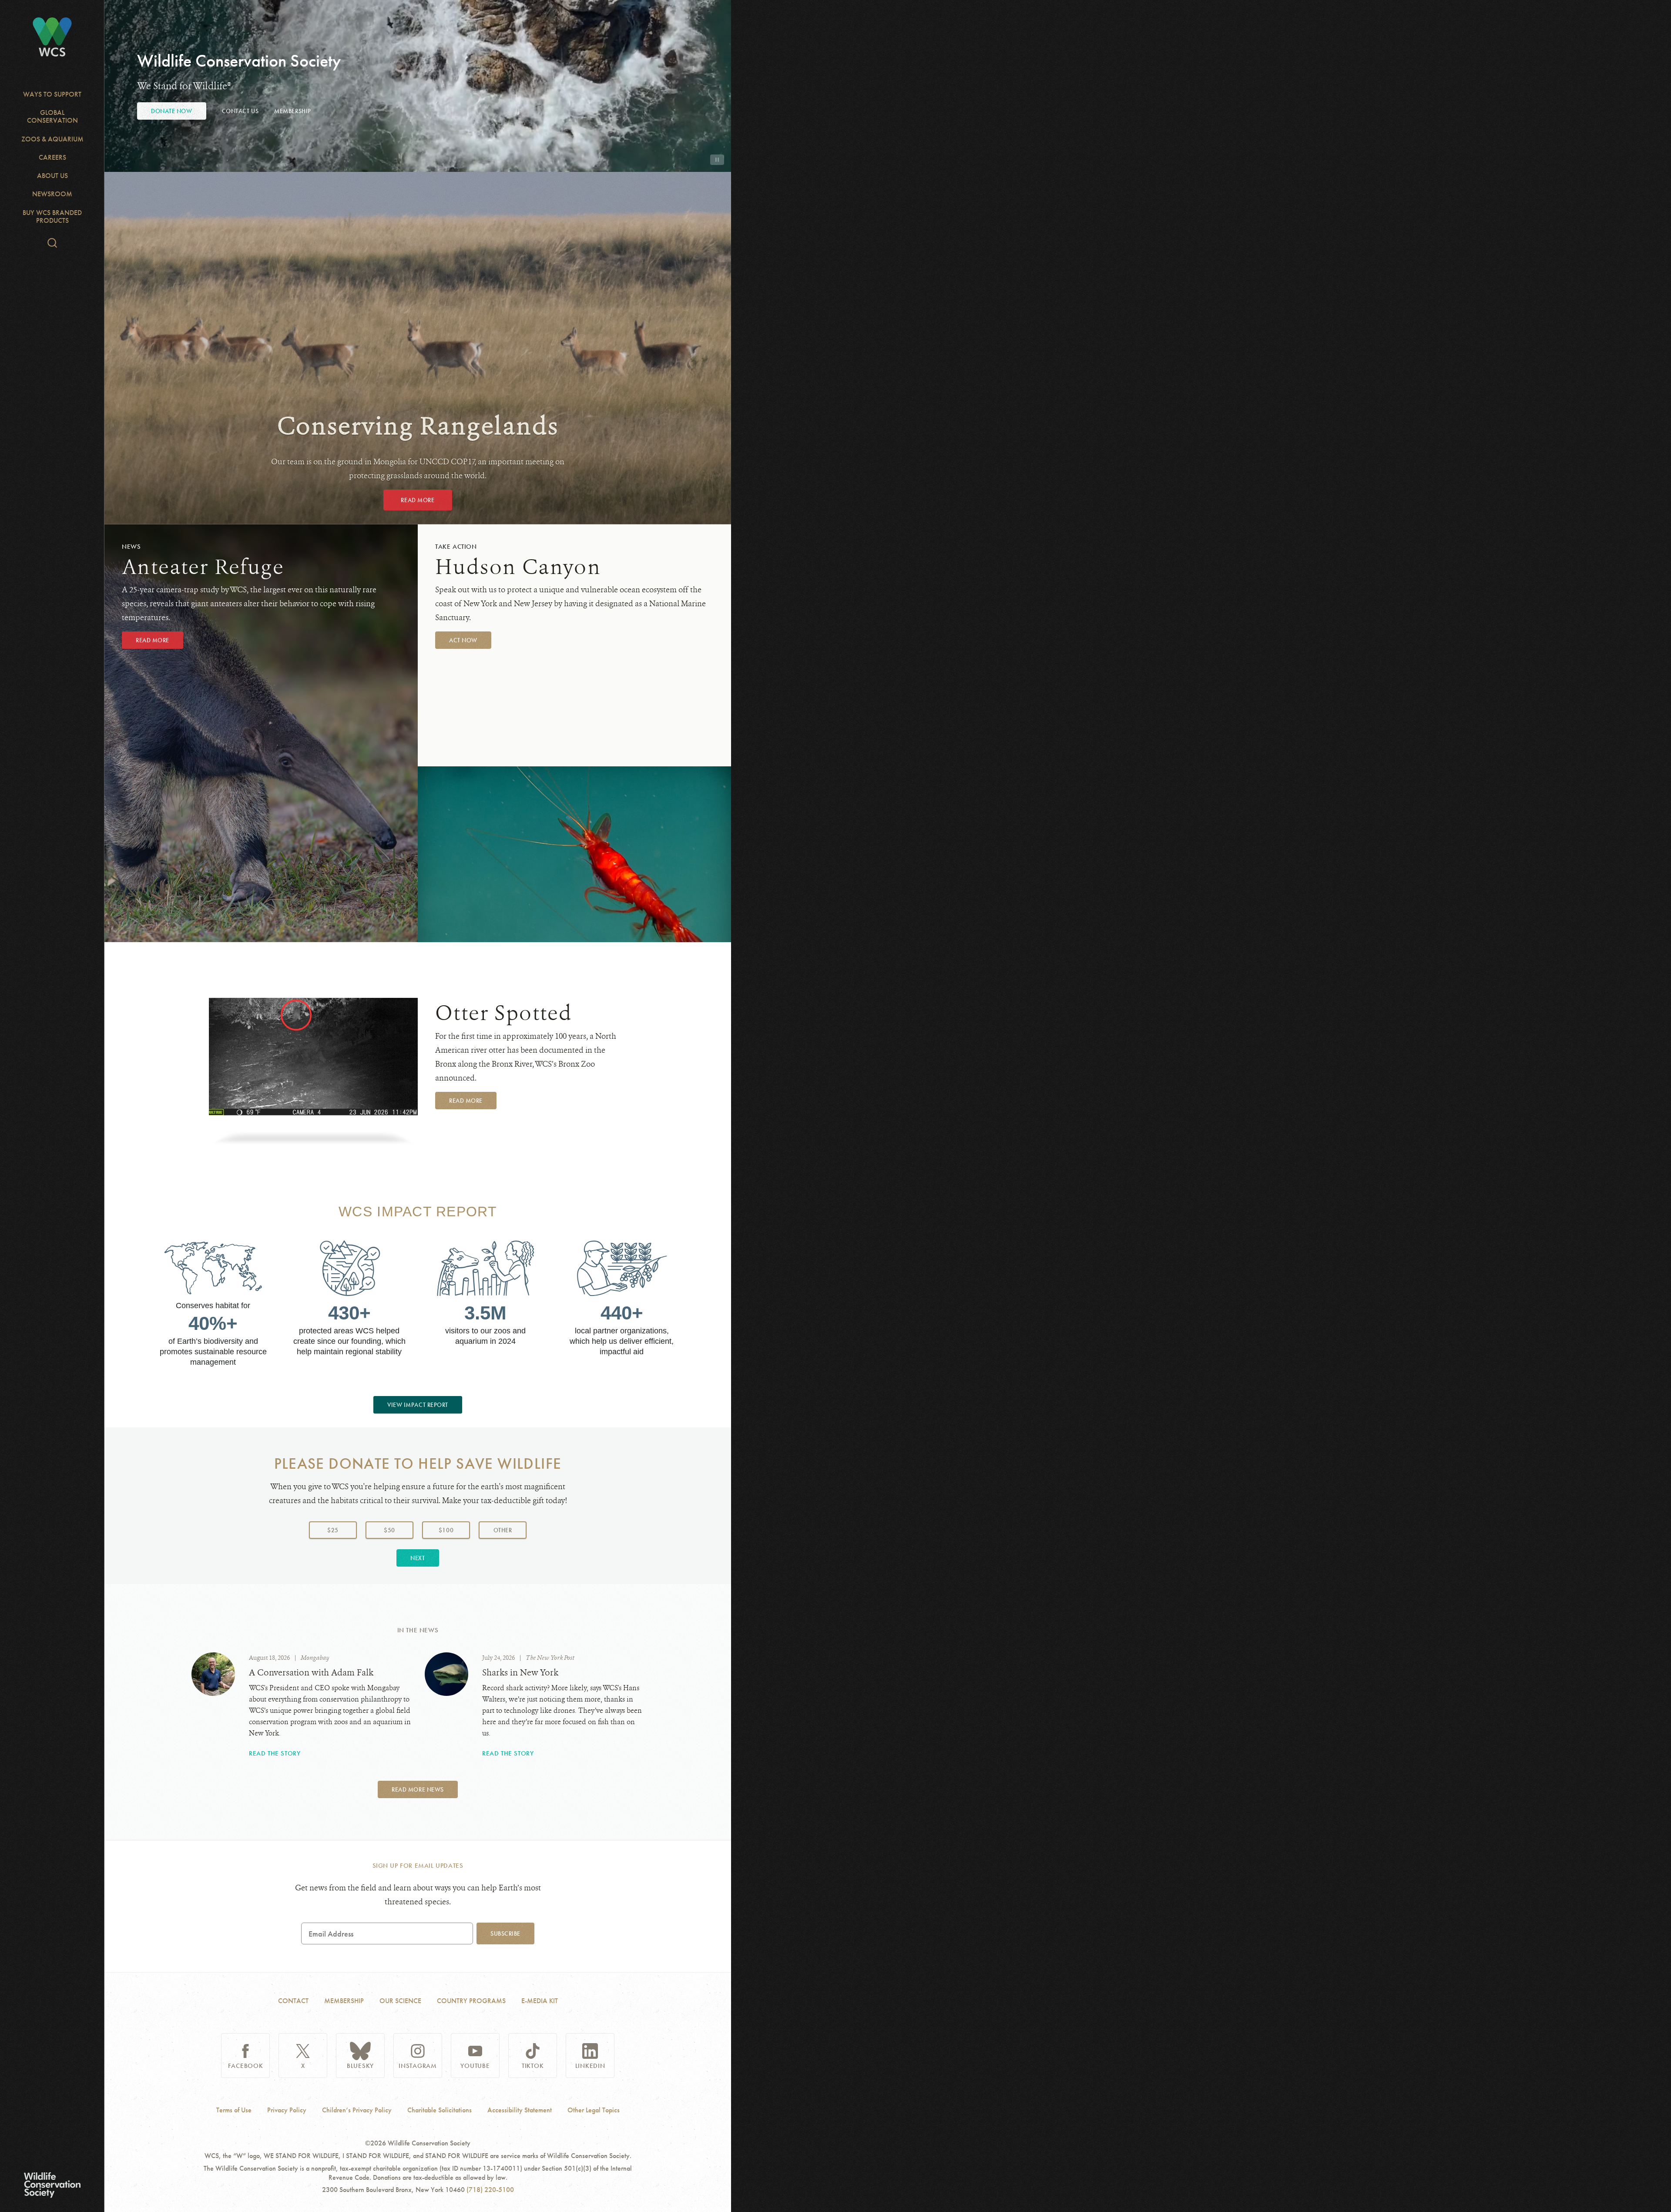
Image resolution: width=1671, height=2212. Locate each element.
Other (510, 1530)
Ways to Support (52, 94)
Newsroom (52, 194)
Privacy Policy (287, 2110)
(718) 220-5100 (490, 2190)
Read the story (275, 1753)
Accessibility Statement (520, 2110)
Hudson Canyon (518, 567)
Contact (293, 2001)
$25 (333, 1530)
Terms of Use (234, 2110)
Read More (418, 500)
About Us (52, 176)
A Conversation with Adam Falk (311, 1673)
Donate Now (172, 111)
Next (418, 1558)
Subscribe (505, 1933)
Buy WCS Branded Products (52, 217)
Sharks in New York (520, 1673)
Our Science (400, 2001)
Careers (52, 157)
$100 (446, 1530)
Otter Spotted (504, 1013)
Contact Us (240, 111)
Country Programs (471, 2001)
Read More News (418, 1789)
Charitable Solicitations (440, 2110)
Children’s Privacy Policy (357, 2110)
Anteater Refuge (203, 567)
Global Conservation (52, 116)
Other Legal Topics (594, 2110)
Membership (293, 111)
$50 (389, 1530)
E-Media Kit (540, 2001)
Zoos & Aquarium (52, 139)
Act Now (463, 640)
